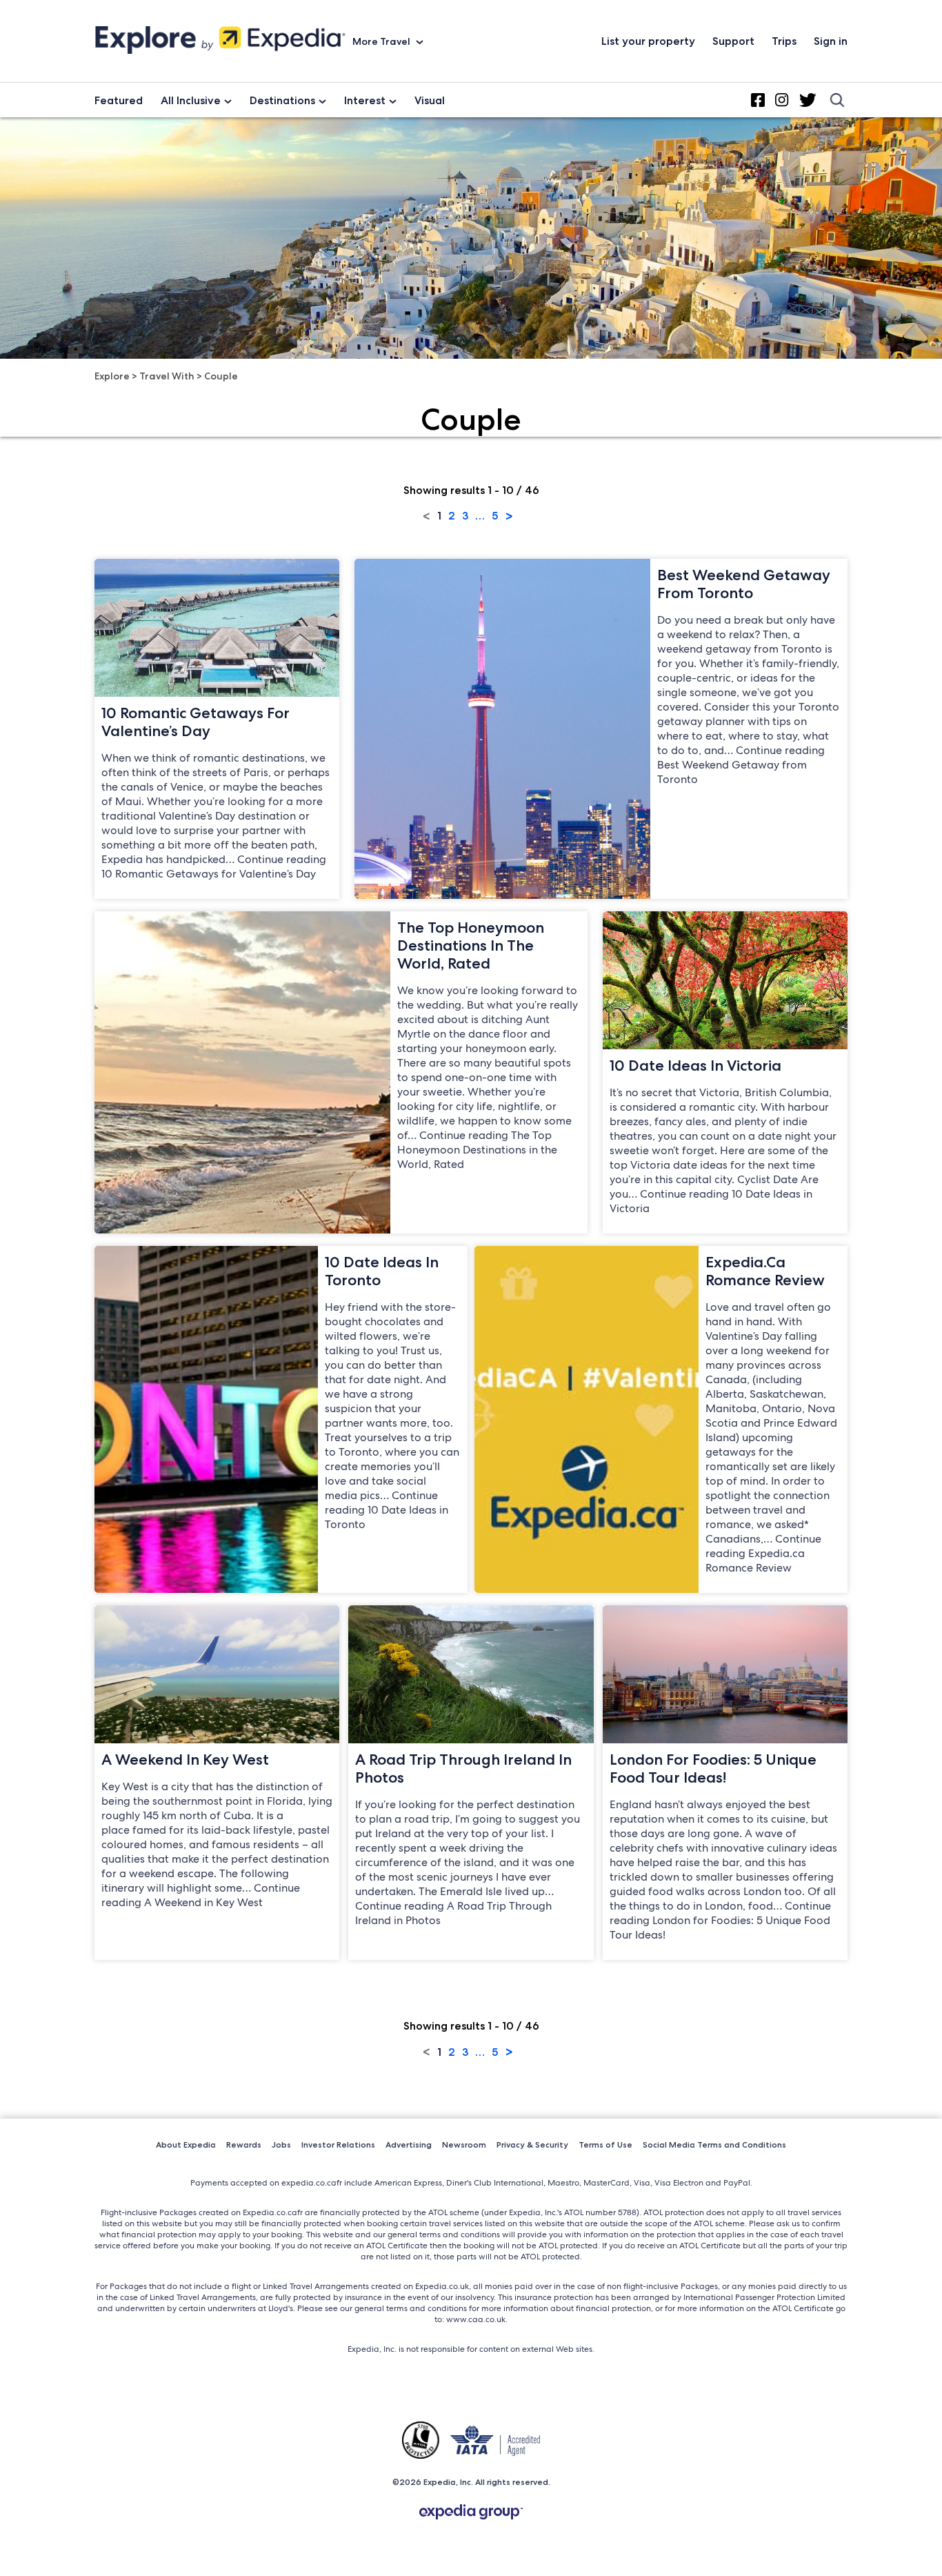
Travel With (167, 376)
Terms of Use (605, 2144)
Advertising (409, 2144)
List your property (648, 41)
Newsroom (464, 2144)
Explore (112, 376)
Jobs (281, 2144)
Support (733, 41)
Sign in (831, 41)
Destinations (282, 100)
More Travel (382, 41)
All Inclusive (191, 100)
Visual (430, 100)
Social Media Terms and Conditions (714, 2144)
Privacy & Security (532, 2144)
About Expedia (186, 2144)
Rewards (244, 2144)
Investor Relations (338, 2144)
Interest (365, 100)
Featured (119, 100)
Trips (784, 41)
